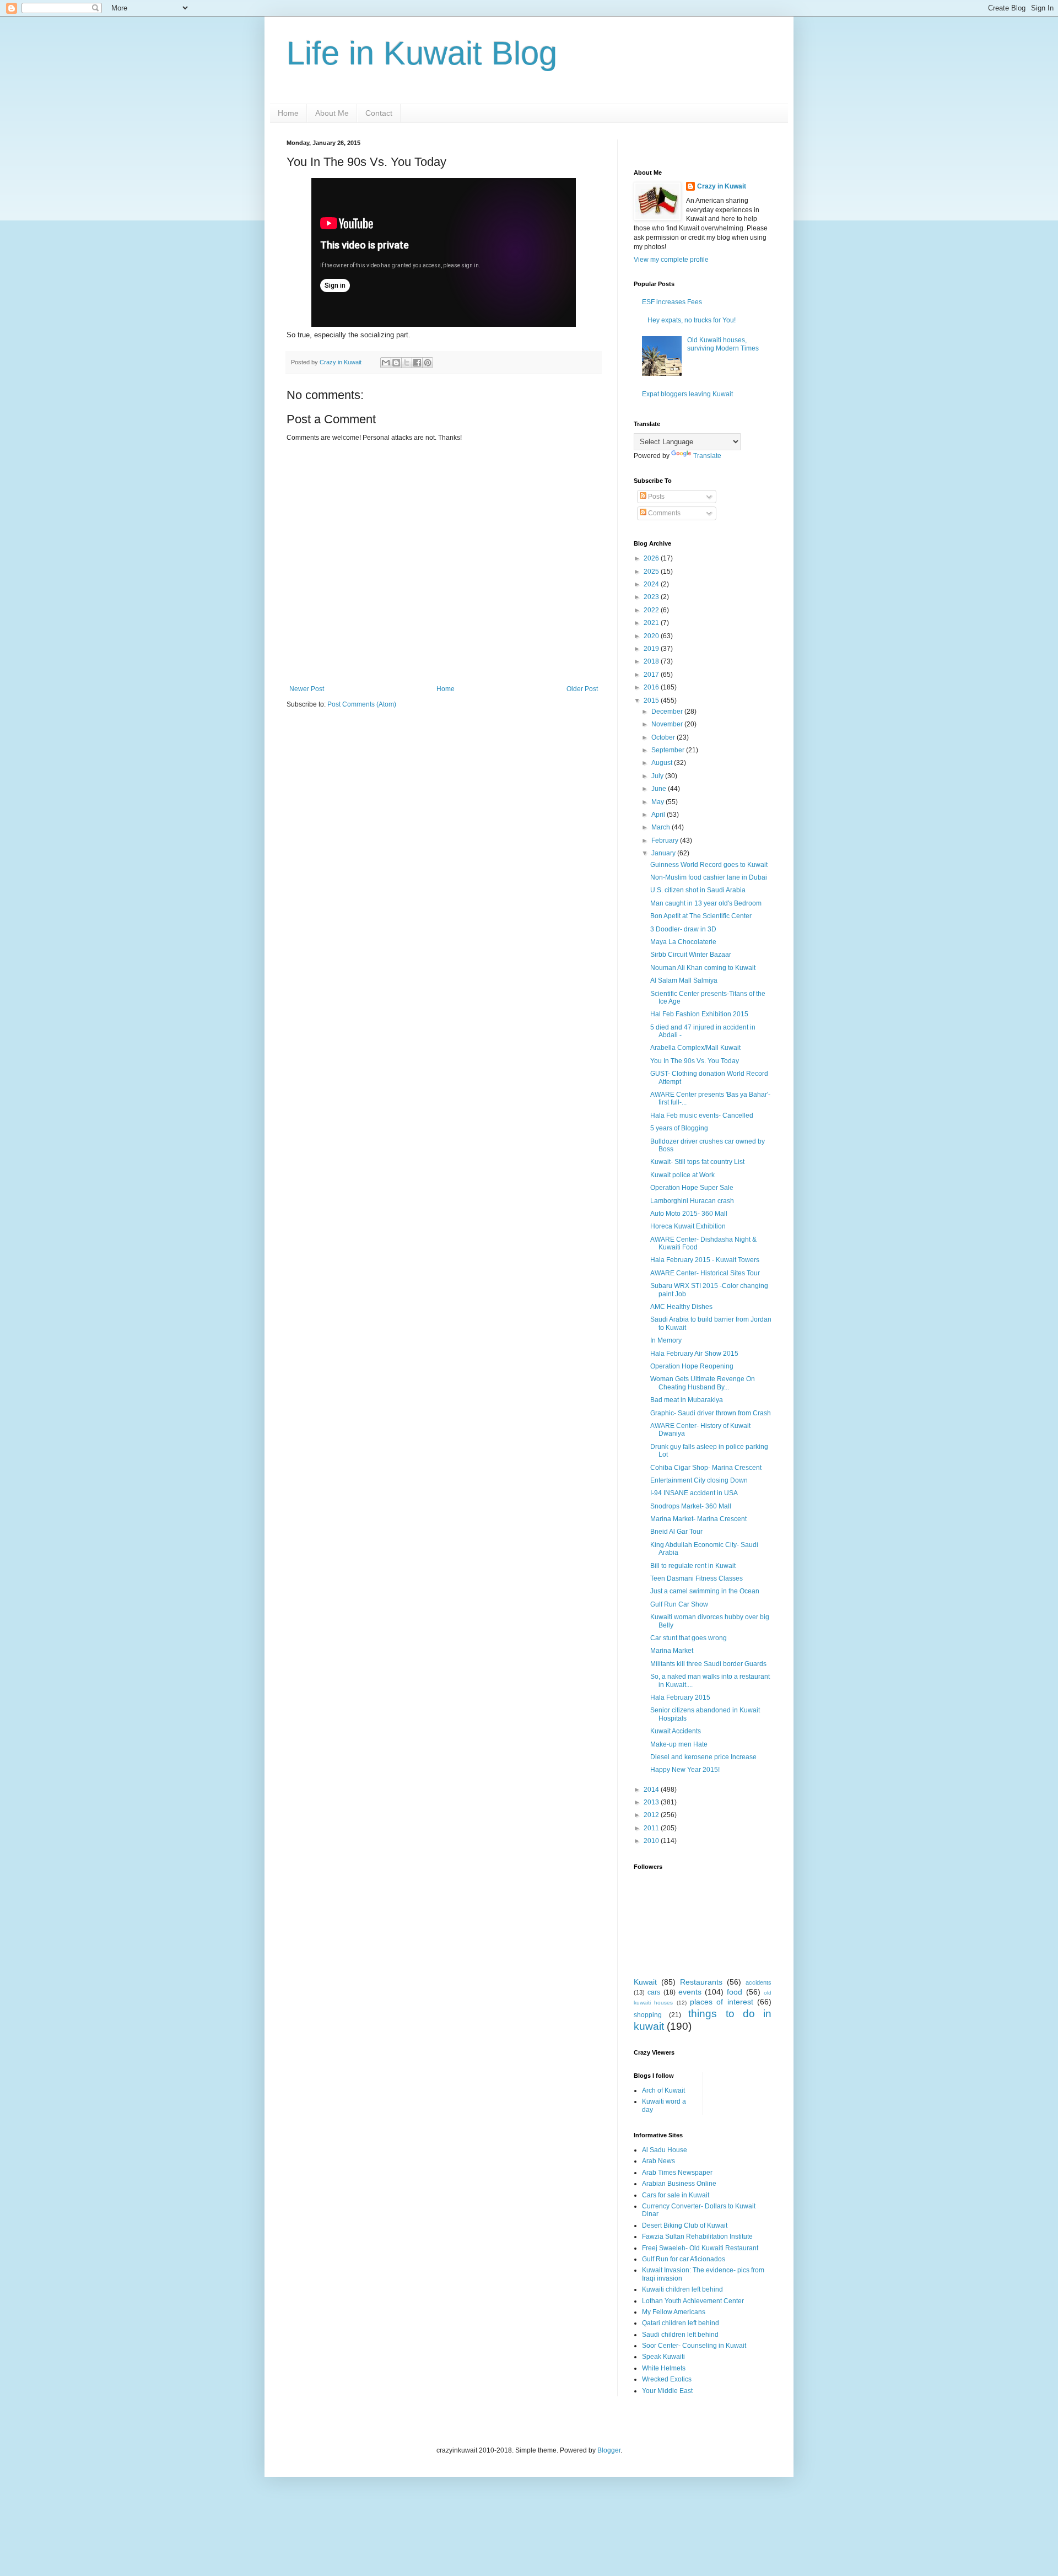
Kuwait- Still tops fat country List (697, 1162)
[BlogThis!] (396, 363)
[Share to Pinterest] (428, 363)
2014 (652, 1790)
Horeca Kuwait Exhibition (688, 1226)
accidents (759, 1982)
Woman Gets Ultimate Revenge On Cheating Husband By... (703, 1383)
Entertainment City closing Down (699, 1480)
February (666, 840)
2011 (652, 1828)
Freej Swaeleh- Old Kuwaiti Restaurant (700, 2248)
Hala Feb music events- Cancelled (702, 1115)
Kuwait (645, 1982)
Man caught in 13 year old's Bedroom (706, 903)
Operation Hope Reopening (692, 1366)
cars (654, 1992)
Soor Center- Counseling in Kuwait (694, 2346)
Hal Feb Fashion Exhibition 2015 (699, 1014)
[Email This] (386, 363)
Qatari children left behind (681, 2323)
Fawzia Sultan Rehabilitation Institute (697, 2237)
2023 (652, 597)
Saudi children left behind (680, 2335)
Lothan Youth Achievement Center (693, 2301)
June (660, 789)
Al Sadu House (665, 2150)
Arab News (658, 2161)
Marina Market (672, 1651)
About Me (332, 113)
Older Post (582, 689)
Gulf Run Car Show (679, 1604)
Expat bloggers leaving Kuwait (687, 394)
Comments (663, 513)
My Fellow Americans (674, 2312)
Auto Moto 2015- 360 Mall (689, 1214)
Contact (379, 113)
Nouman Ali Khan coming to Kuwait (703, 968)
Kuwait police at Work (682, 1175)
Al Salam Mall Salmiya (684, 980)
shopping (648, 2015)
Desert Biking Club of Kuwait (685, 2225)
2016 (652, 687)
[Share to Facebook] (417, 363)
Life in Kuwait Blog (422, 53)
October (664, 737)
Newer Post (307, 689)
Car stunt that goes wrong (689, 1638)
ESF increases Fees (672, 302)
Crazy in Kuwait (722, 186)
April (659, 815)
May (658, 802)
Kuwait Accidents (676, 1731)
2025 (652, 572)
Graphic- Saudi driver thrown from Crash (711, 1413)
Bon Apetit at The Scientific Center (701, 916)
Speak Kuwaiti (663, 2357)
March (662, 827)
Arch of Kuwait (663, 2090)
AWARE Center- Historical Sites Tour (705, 1273)
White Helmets (664, 2368)
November (668, 724)
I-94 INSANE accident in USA (694, 1493)
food (735, 1992)
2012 (652, 1815)
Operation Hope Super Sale (692, 1188)
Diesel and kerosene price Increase (703, 1757)
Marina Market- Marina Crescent (698, 1519)
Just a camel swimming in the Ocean (705, 1591)
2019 (652, 649)
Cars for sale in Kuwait (676, 2195)
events (690, 1992)
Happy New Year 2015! (685, 1770)
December (668, 712)
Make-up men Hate (679, 1744)
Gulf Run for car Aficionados (684, 2259)
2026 (652, 558)
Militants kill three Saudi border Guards (708, 1664)
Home (288, 113)
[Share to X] (407, 363)
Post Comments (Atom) (362, 704)
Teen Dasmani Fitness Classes (697, 1578)
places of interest (722, 2002)
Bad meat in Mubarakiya (687, 1400)
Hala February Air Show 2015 (694, 1354)
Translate (707, 456)
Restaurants (701, 1982)
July (658, 776)
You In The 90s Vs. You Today (695, 1061)
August (663, 763)
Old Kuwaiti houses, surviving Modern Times (723, 344)
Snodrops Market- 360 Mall (691, 1506)
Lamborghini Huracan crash (692, 1201)
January (664, 853)
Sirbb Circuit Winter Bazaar (691, 955)
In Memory (666, 1340)
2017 (652, 675)
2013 (652, 1802)
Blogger (609, 2450)
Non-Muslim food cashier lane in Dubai (709, 877)
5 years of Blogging (679, 1128)
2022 (652, 610)
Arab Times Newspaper (677, 2173)
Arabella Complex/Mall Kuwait (695, 1048)
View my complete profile (671, 260)
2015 (652, 700)
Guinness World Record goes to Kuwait (709, 865)
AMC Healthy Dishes (681, 1307)
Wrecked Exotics (667, 2379)
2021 (652, 623)
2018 (652, 661)
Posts (655, 497)
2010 (652, 1841)
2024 (652, 584)
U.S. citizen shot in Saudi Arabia (698, 890)
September (669, 750)
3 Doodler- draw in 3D (683, 929)
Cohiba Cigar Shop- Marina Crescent (706, 1468)
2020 (652, 636)
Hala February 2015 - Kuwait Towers (705, 1260)
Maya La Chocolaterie (683, 942)
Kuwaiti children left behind (682, 2289)
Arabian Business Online (679, 2184)
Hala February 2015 (680, 1697)
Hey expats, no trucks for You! (692, 320)
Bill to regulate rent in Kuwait (693, 1566)
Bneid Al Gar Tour (676, 1532)
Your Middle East (667, 2391)
